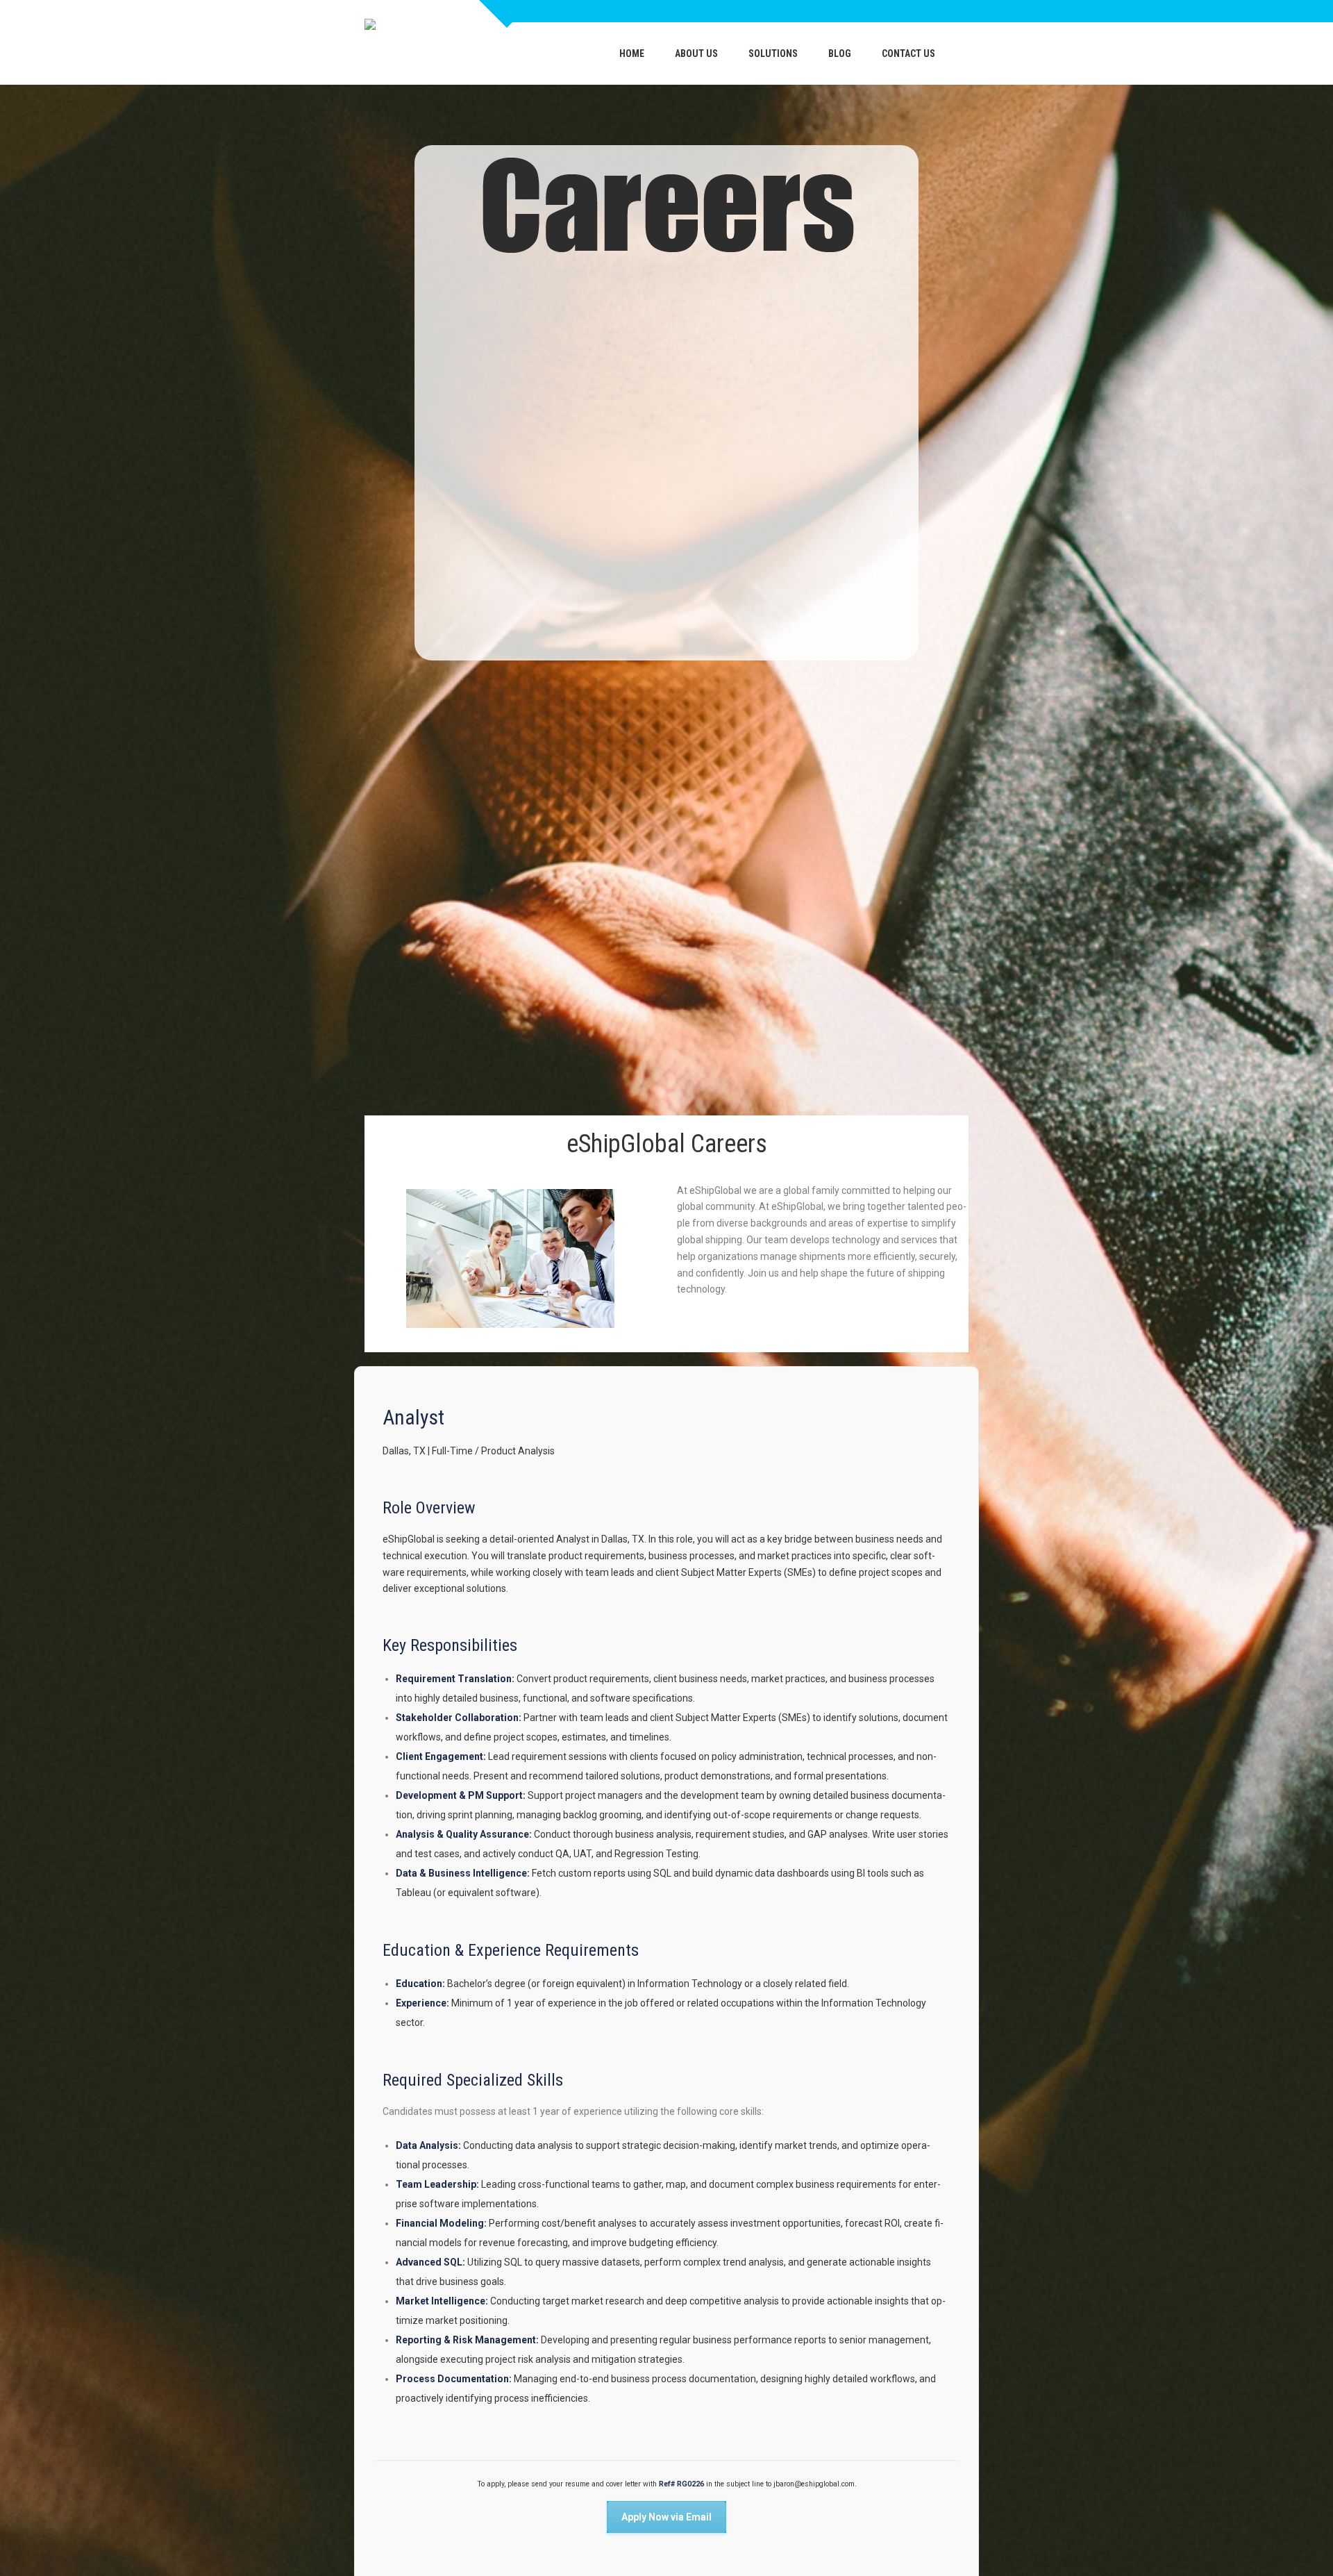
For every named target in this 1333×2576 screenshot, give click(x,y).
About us (696, 53)
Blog (840, 53)
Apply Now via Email (666, 2517)
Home (632, 53)
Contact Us (908, 53)
